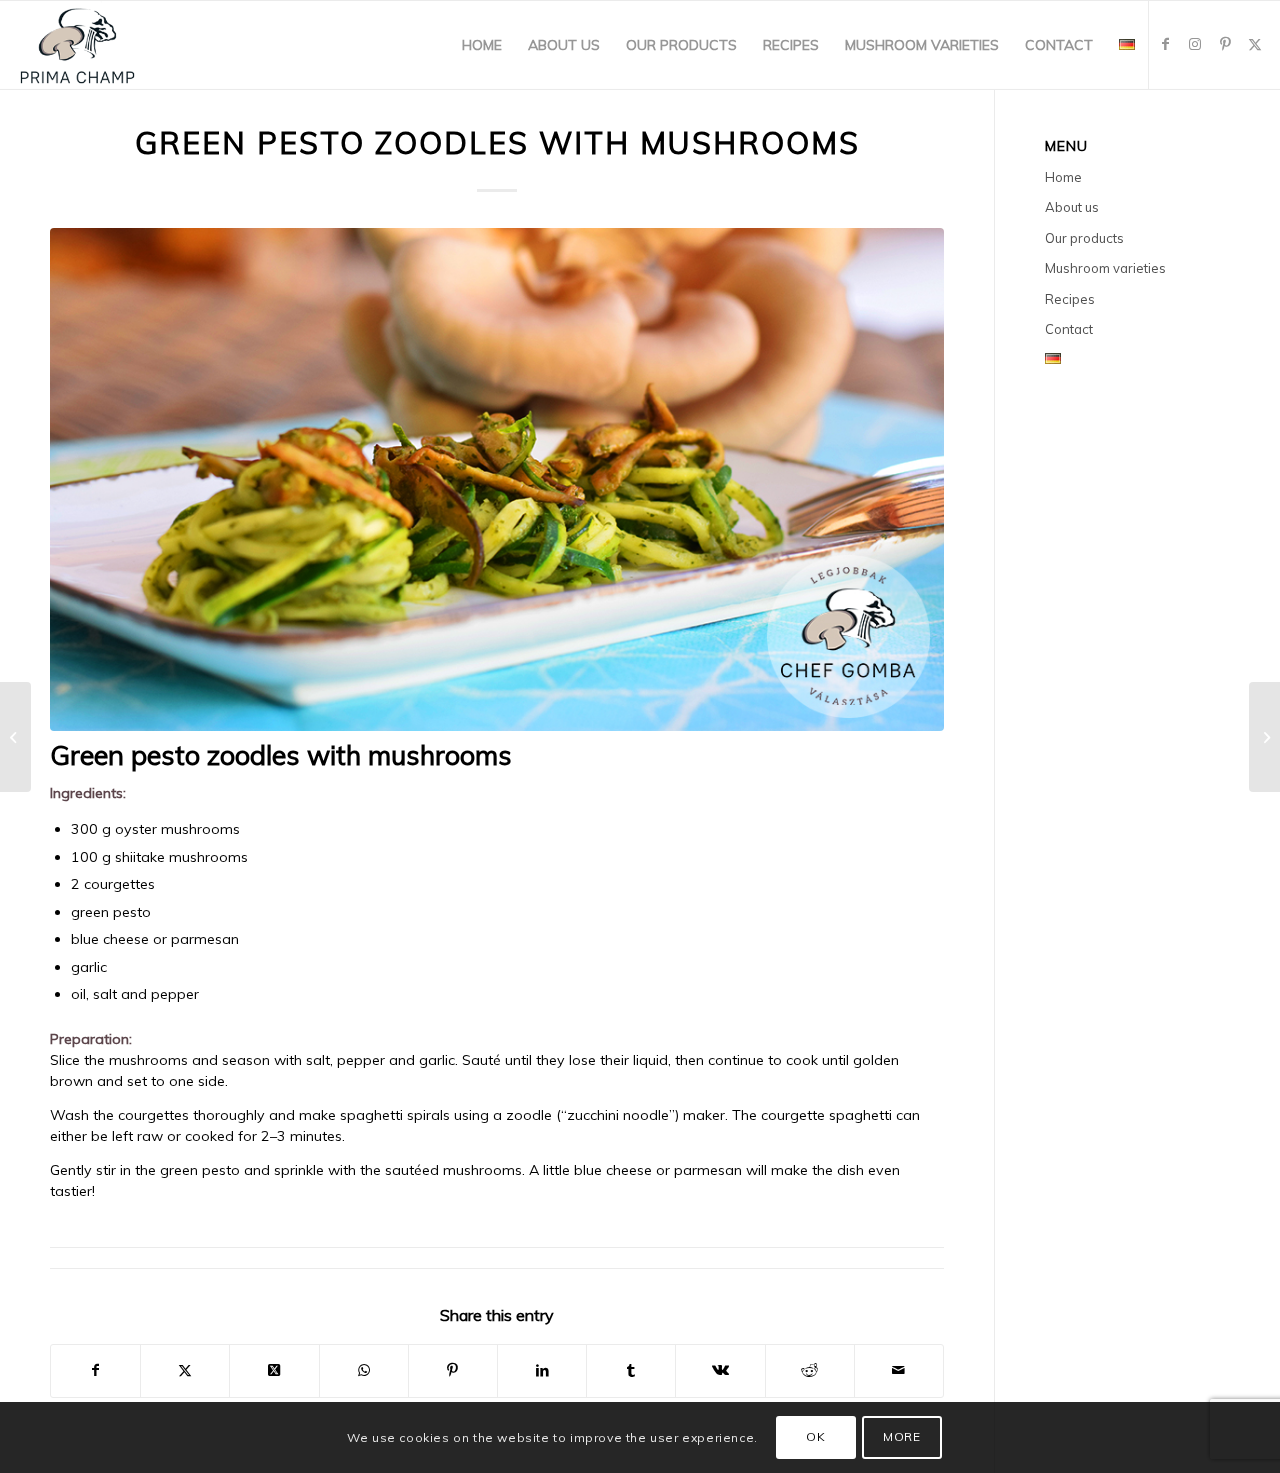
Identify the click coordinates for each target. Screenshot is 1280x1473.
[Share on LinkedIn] (542, 1370)
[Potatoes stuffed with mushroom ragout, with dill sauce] (1264, 737)
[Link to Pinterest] (1225, 44)
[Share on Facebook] (95, 1370)
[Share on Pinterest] (453, 1370)
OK (815, 1437)
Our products (1084, 238)
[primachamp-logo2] (77, 45)
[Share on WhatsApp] (364, 1370)
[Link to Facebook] (1165, 44)
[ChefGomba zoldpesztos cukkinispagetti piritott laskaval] (497, 479)
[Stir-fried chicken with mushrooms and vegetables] (15, 737)
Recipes (1070, 299)
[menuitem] (482, 45)
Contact (1069, 329)
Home (1063, 177)
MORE (901, 1437)
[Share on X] (185, 1370)
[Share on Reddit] (810, 1370)
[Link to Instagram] (1195, 44)
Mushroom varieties (1105, 268)
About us (1072, 207)
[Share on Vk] (720, 1370)
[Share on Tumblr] (631, 1370)
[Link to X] (1255, 44)
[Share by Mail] (899, 1370)
